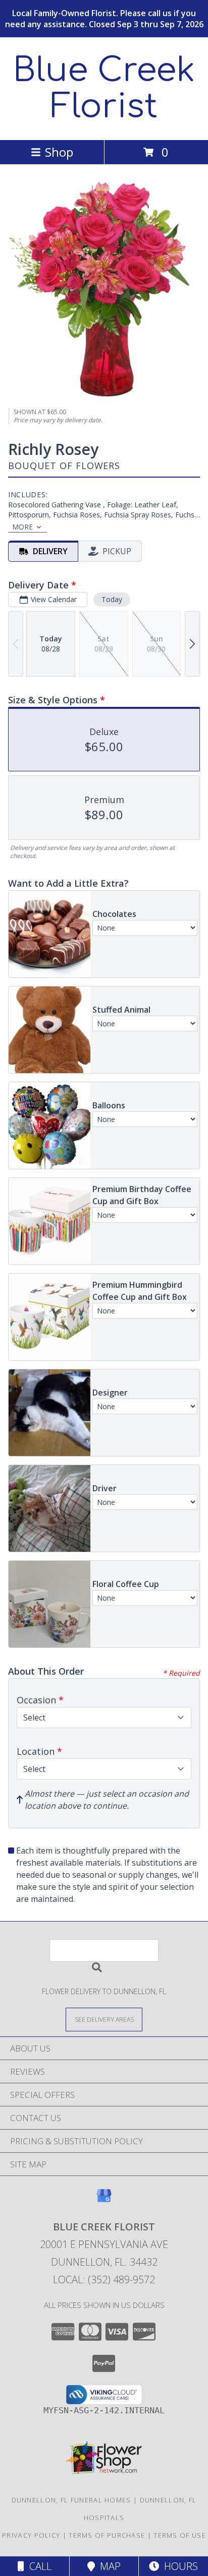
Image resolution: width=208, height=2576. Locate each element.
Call (38, 2566)
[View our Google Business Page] (104, 2200)
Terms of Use (180, 2535)
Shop (59, 152)
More (22, 527)
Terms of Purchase (107, 2535)
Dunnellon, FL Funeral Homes (71, 2500)
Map (108, 2566)
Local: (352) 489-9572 (104, 2280)
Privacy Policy (31, 2535)
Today (112, 599)
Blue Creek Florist (104, 89)
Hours (178, 2566)
